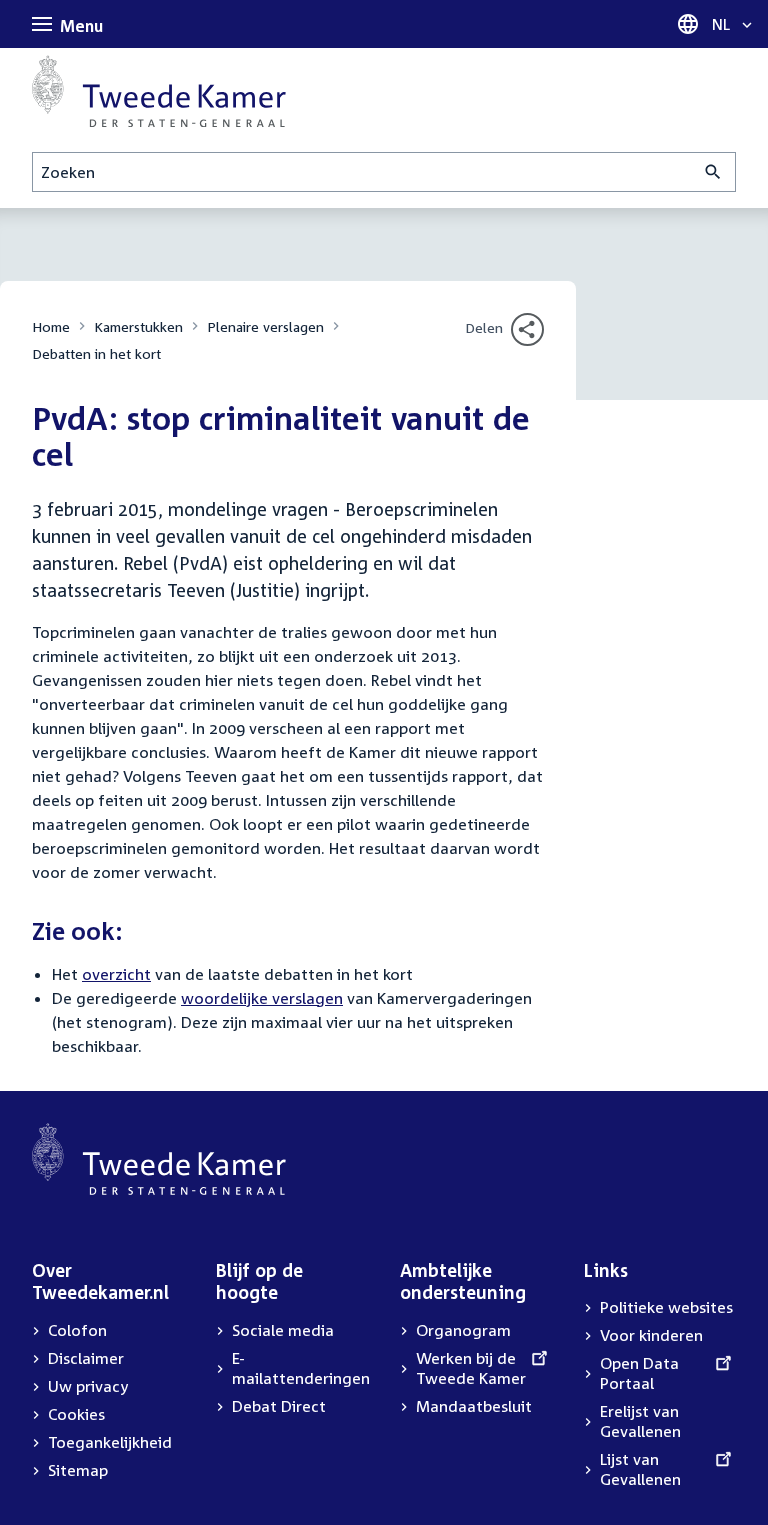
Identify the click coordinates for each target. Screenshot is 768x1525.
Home (51, 326)
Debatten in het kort (96, 353)
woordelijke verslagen (262, 998)
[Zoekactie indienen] (713, 172)
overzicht (116, 974)
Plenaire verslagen (265, 326)
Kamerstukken (138, 326)
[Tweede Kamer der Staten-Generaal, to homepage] (159, 91)
